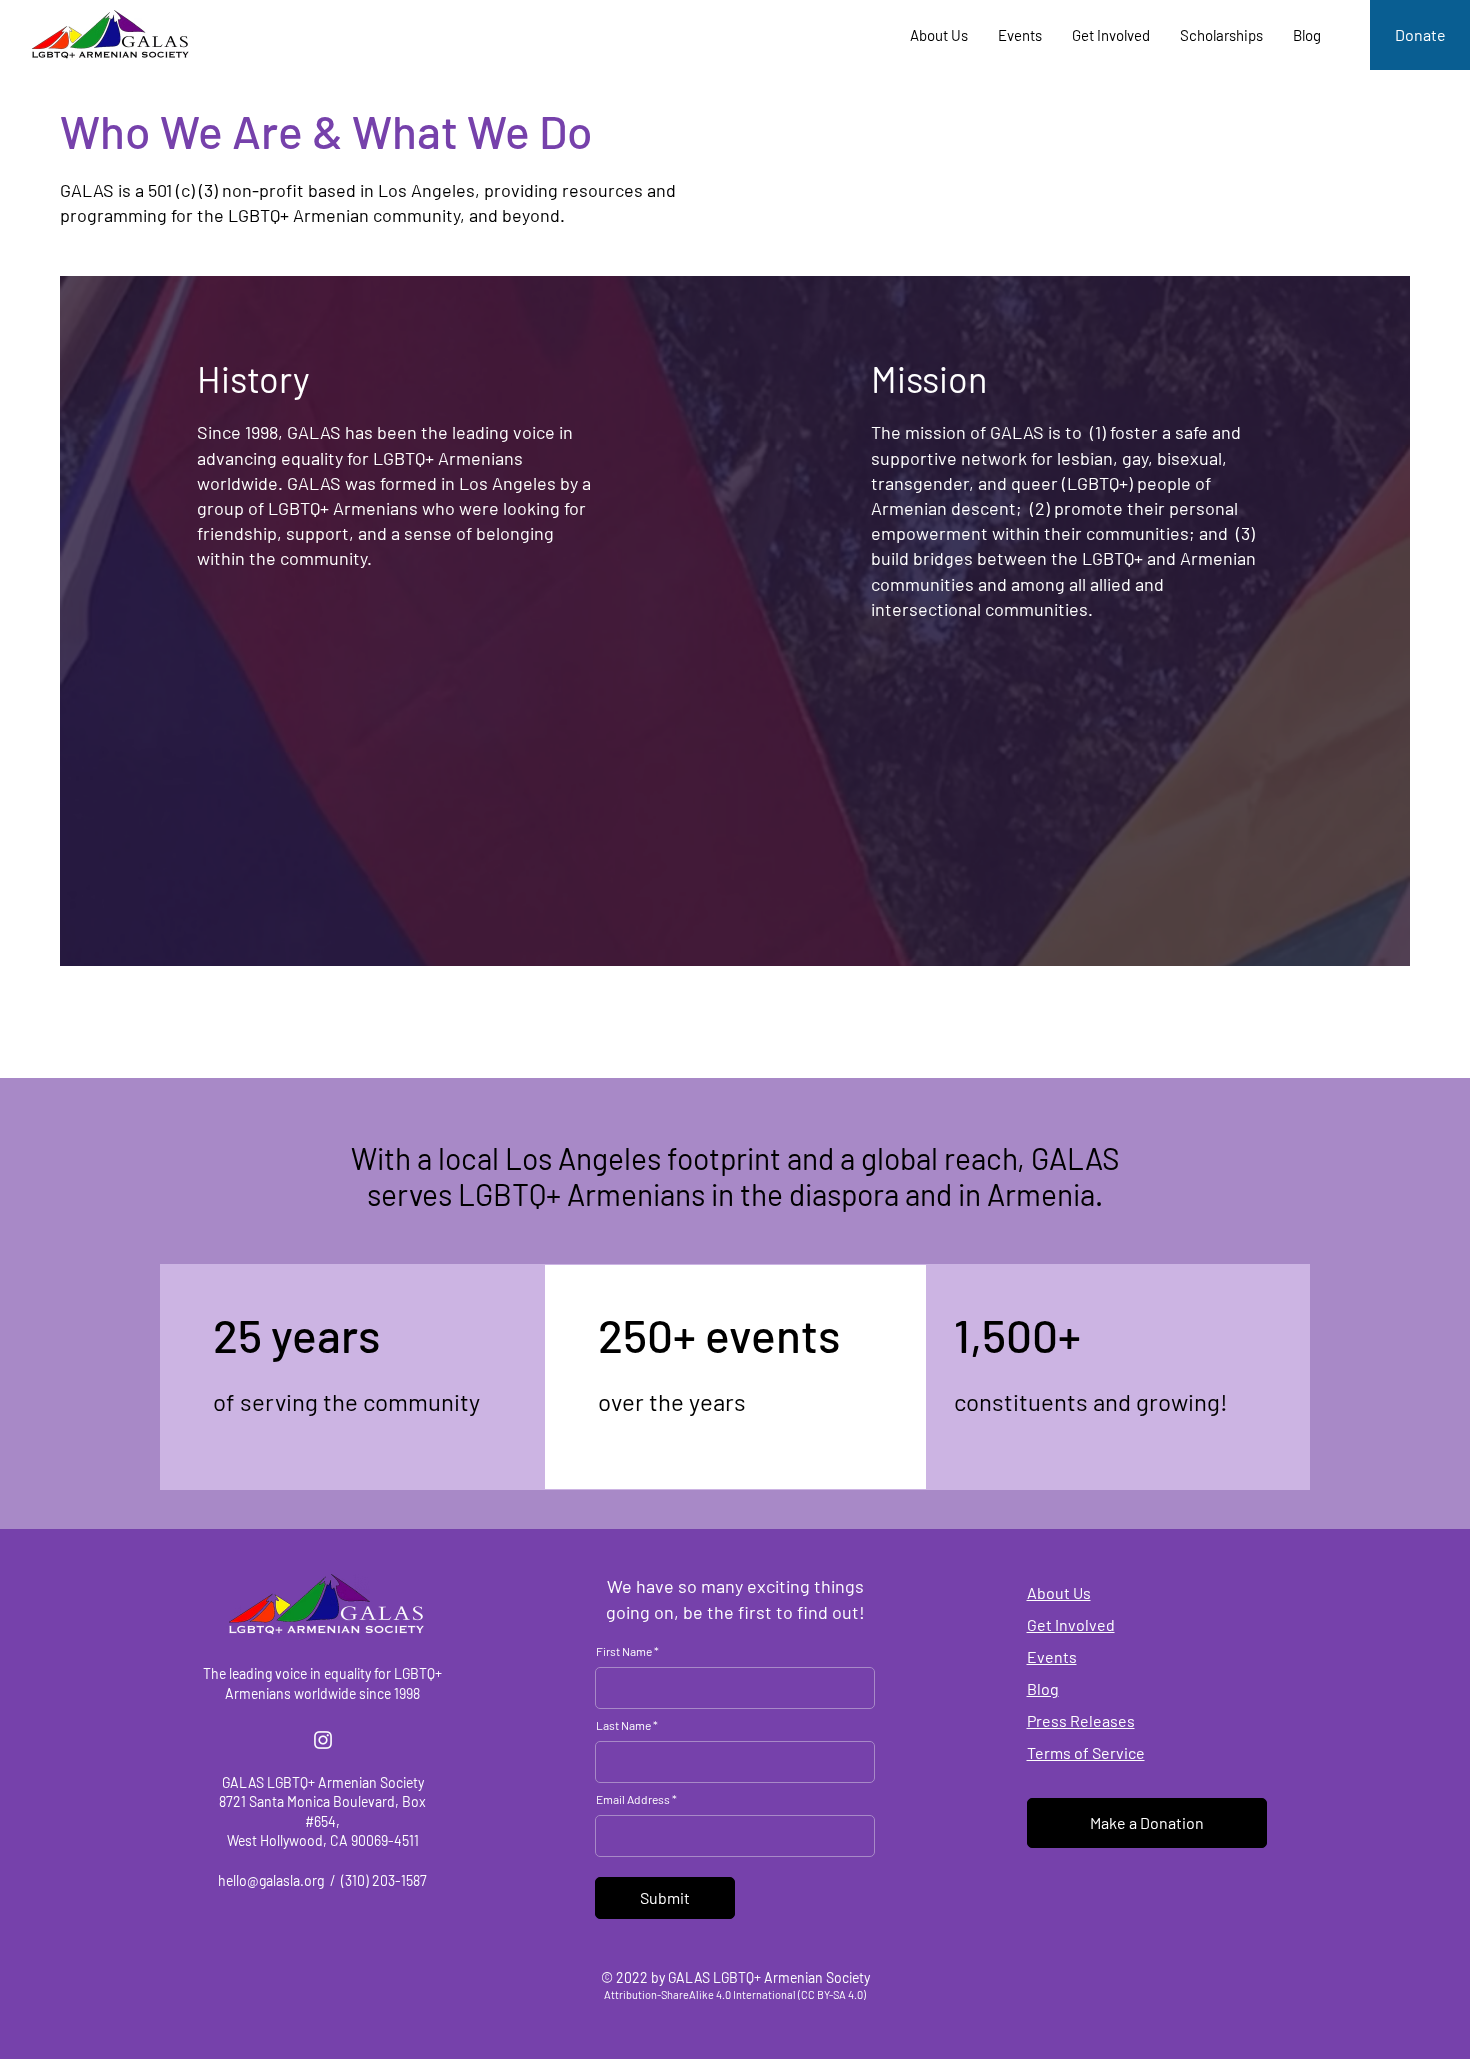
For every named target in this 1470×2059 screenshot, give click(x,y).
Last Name (623, 1725)
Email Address (633, 1799)
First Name (624, 1651)
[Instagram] (323, 1740)
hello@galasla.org (271, 1880)
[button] (939, 35)
